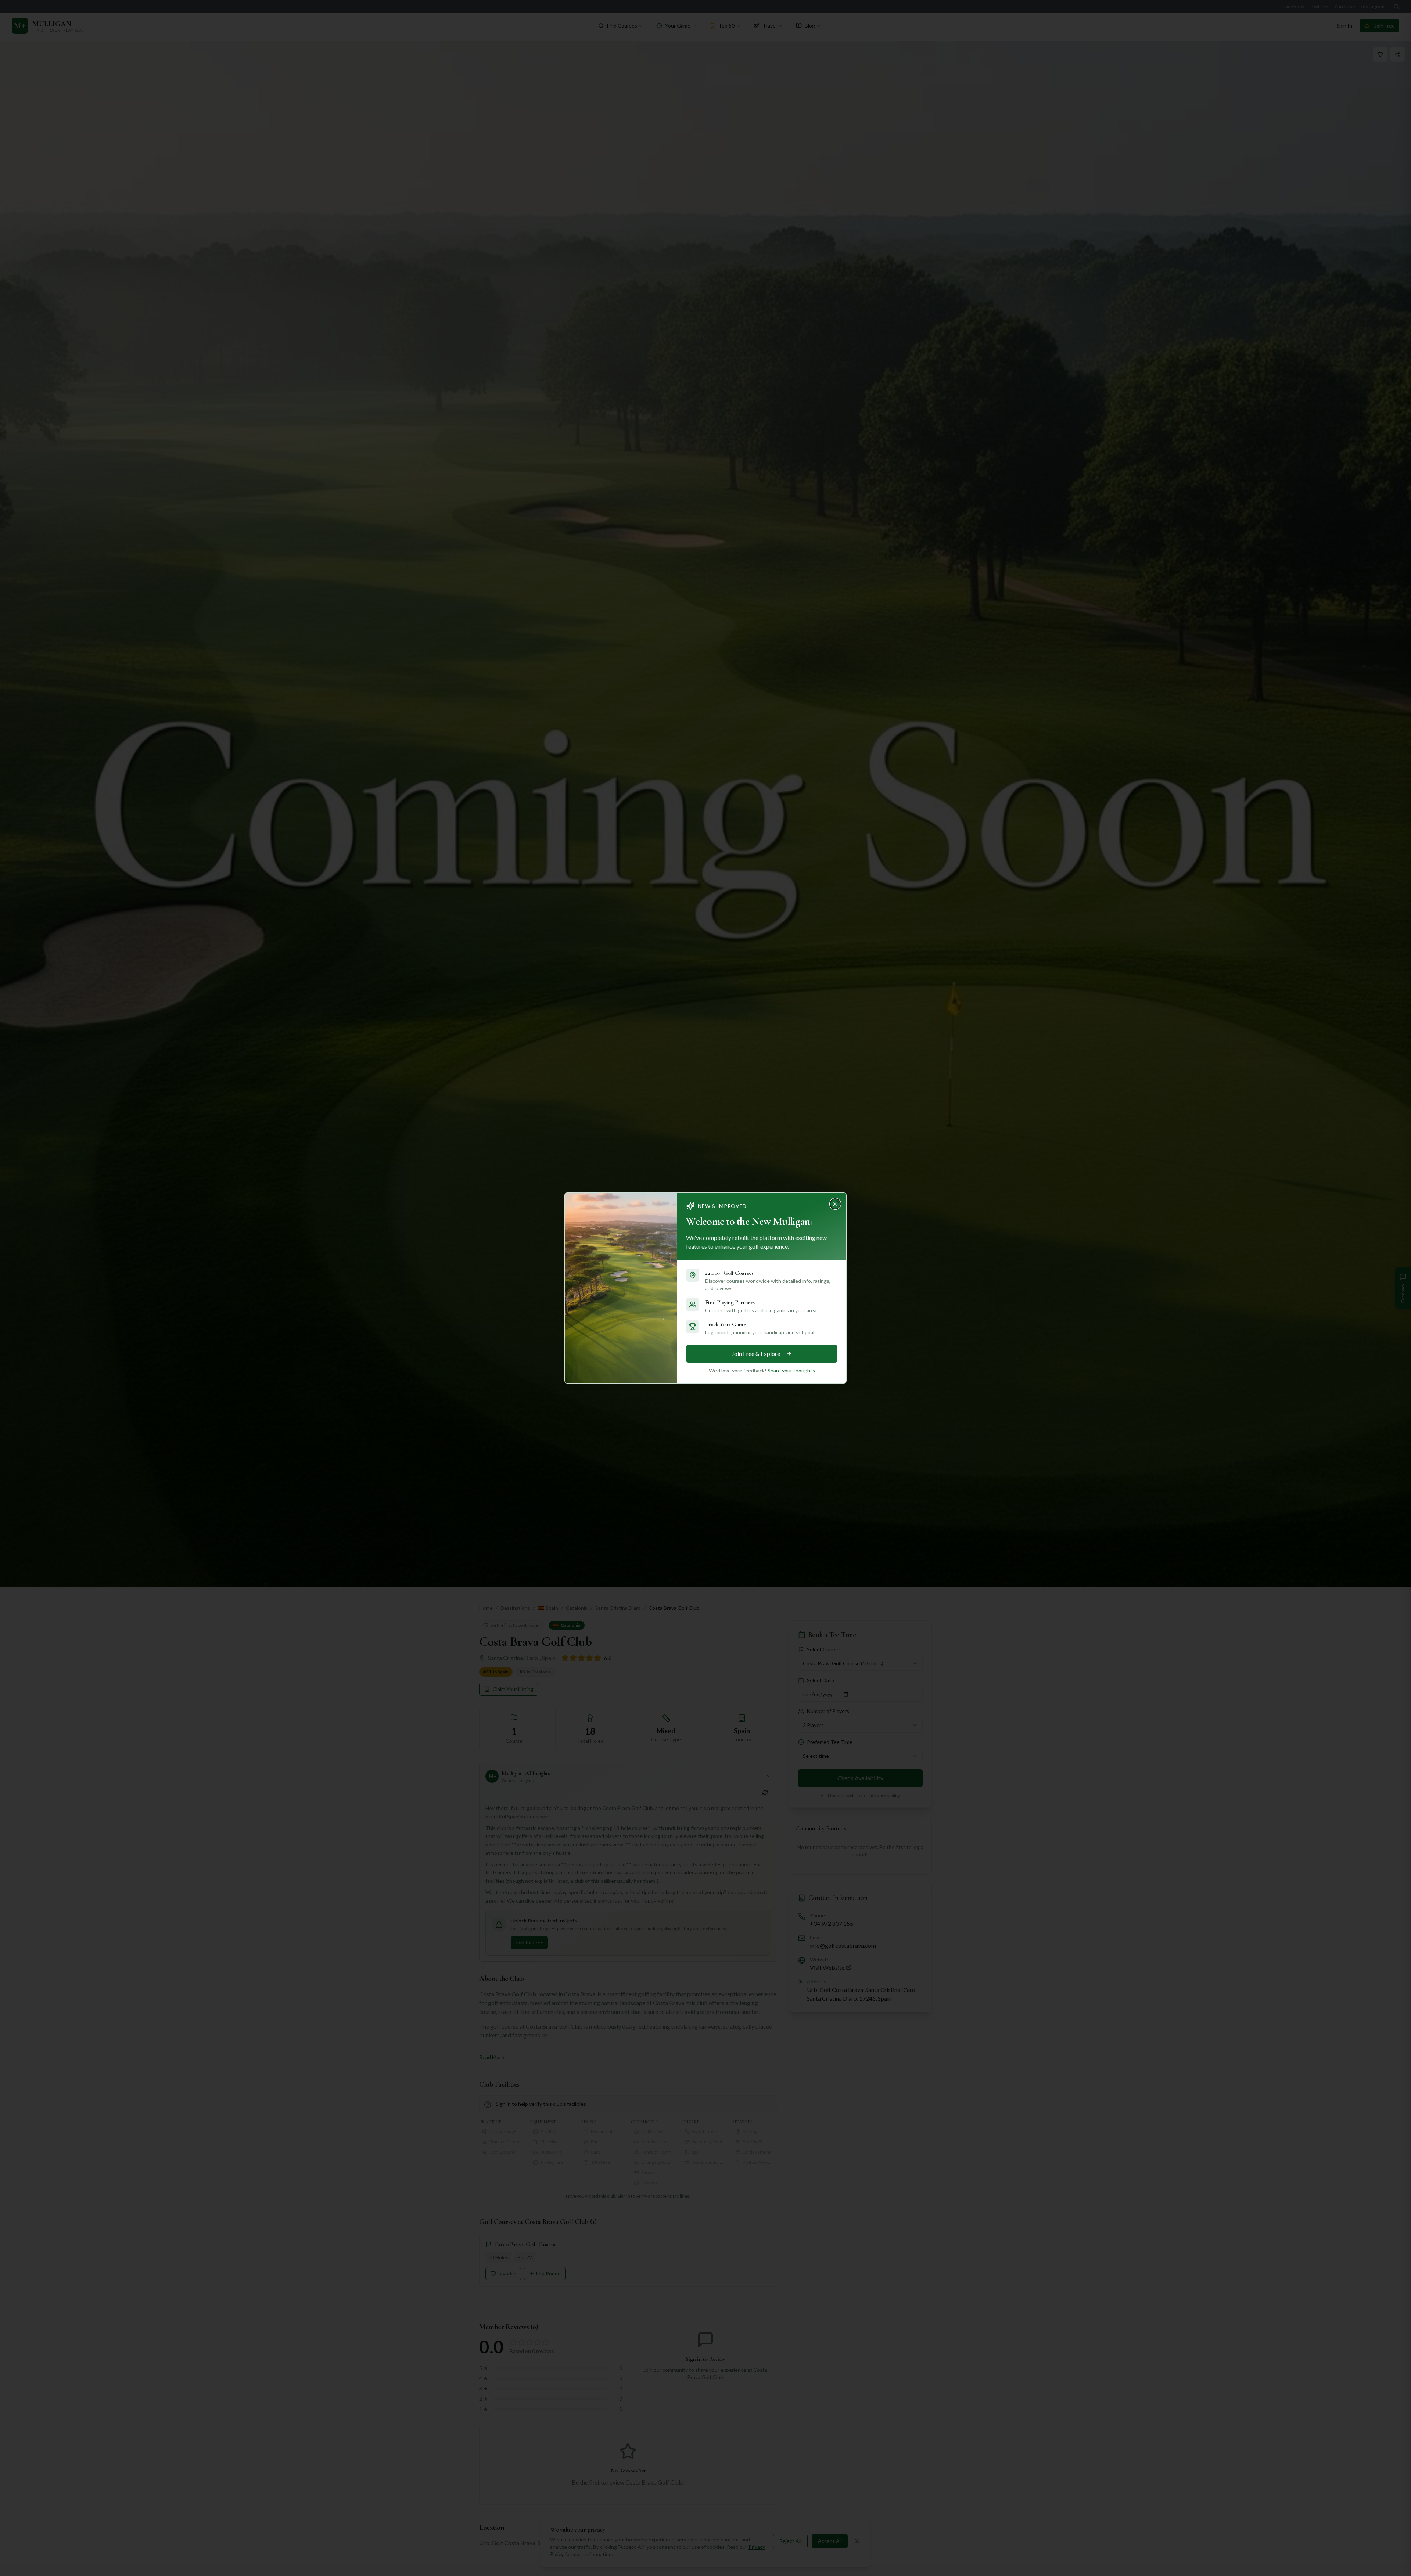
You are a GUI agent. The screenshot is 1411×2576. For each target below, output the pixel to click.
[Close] (837, 1202)
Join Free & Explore (756, 1354)
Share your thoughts (791, 1370)
